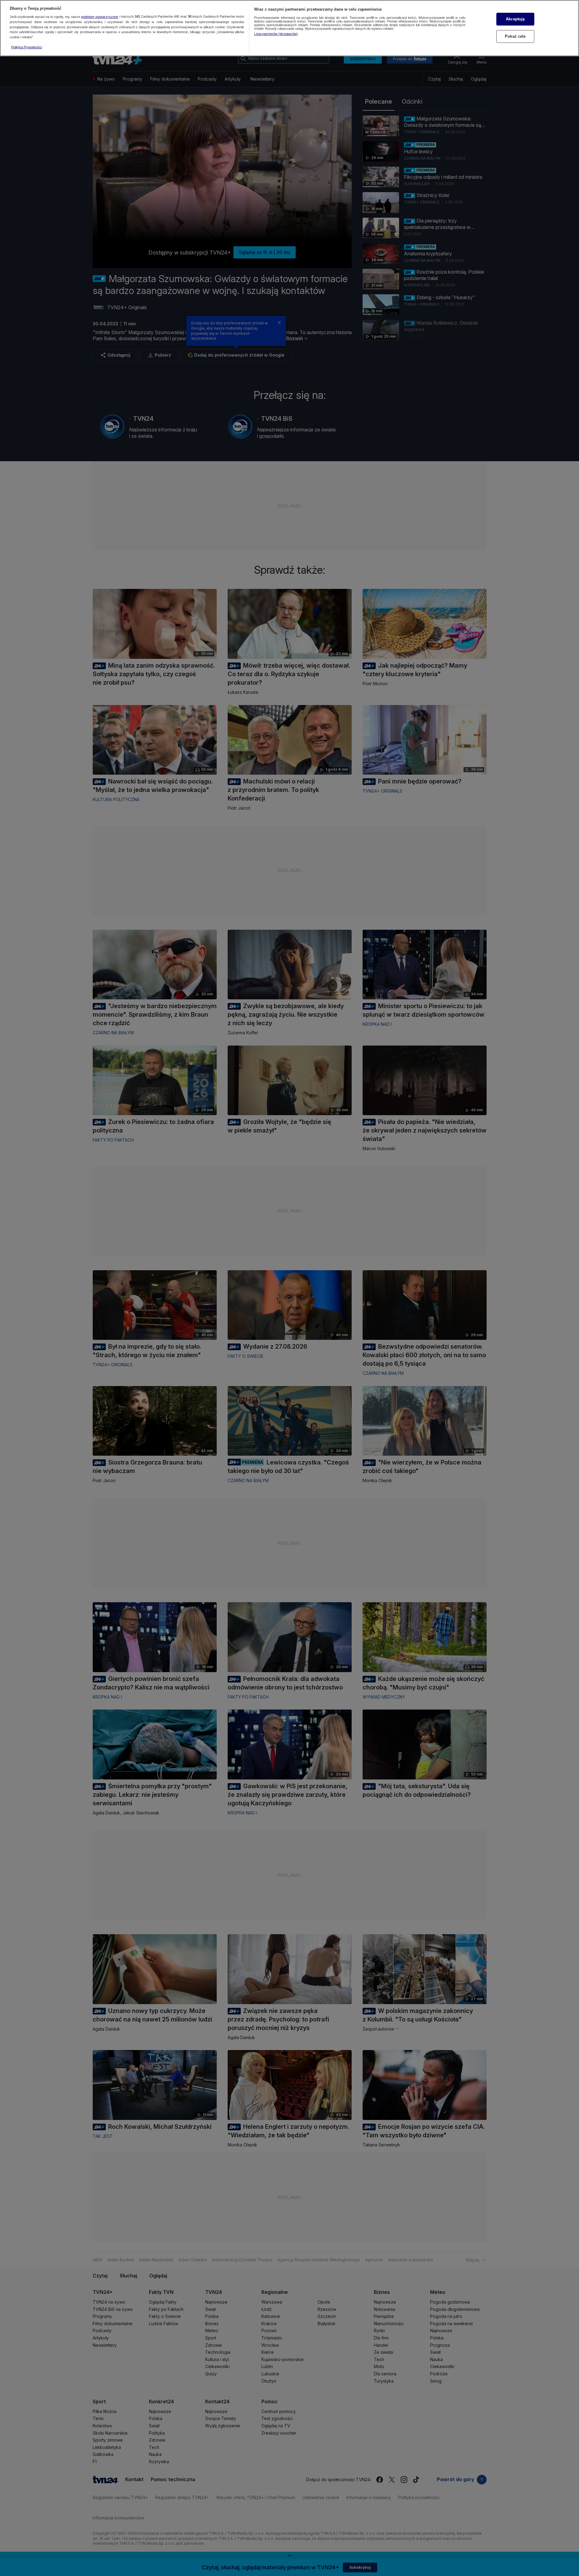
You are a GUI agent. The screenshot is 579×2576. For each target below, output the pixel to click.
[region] (289, 28)
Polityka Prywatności (27, 47)
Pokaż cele (515, 36)
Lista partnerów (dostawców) (276, 34)
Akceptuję (515, 19)
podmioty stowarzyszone (100, 17)
